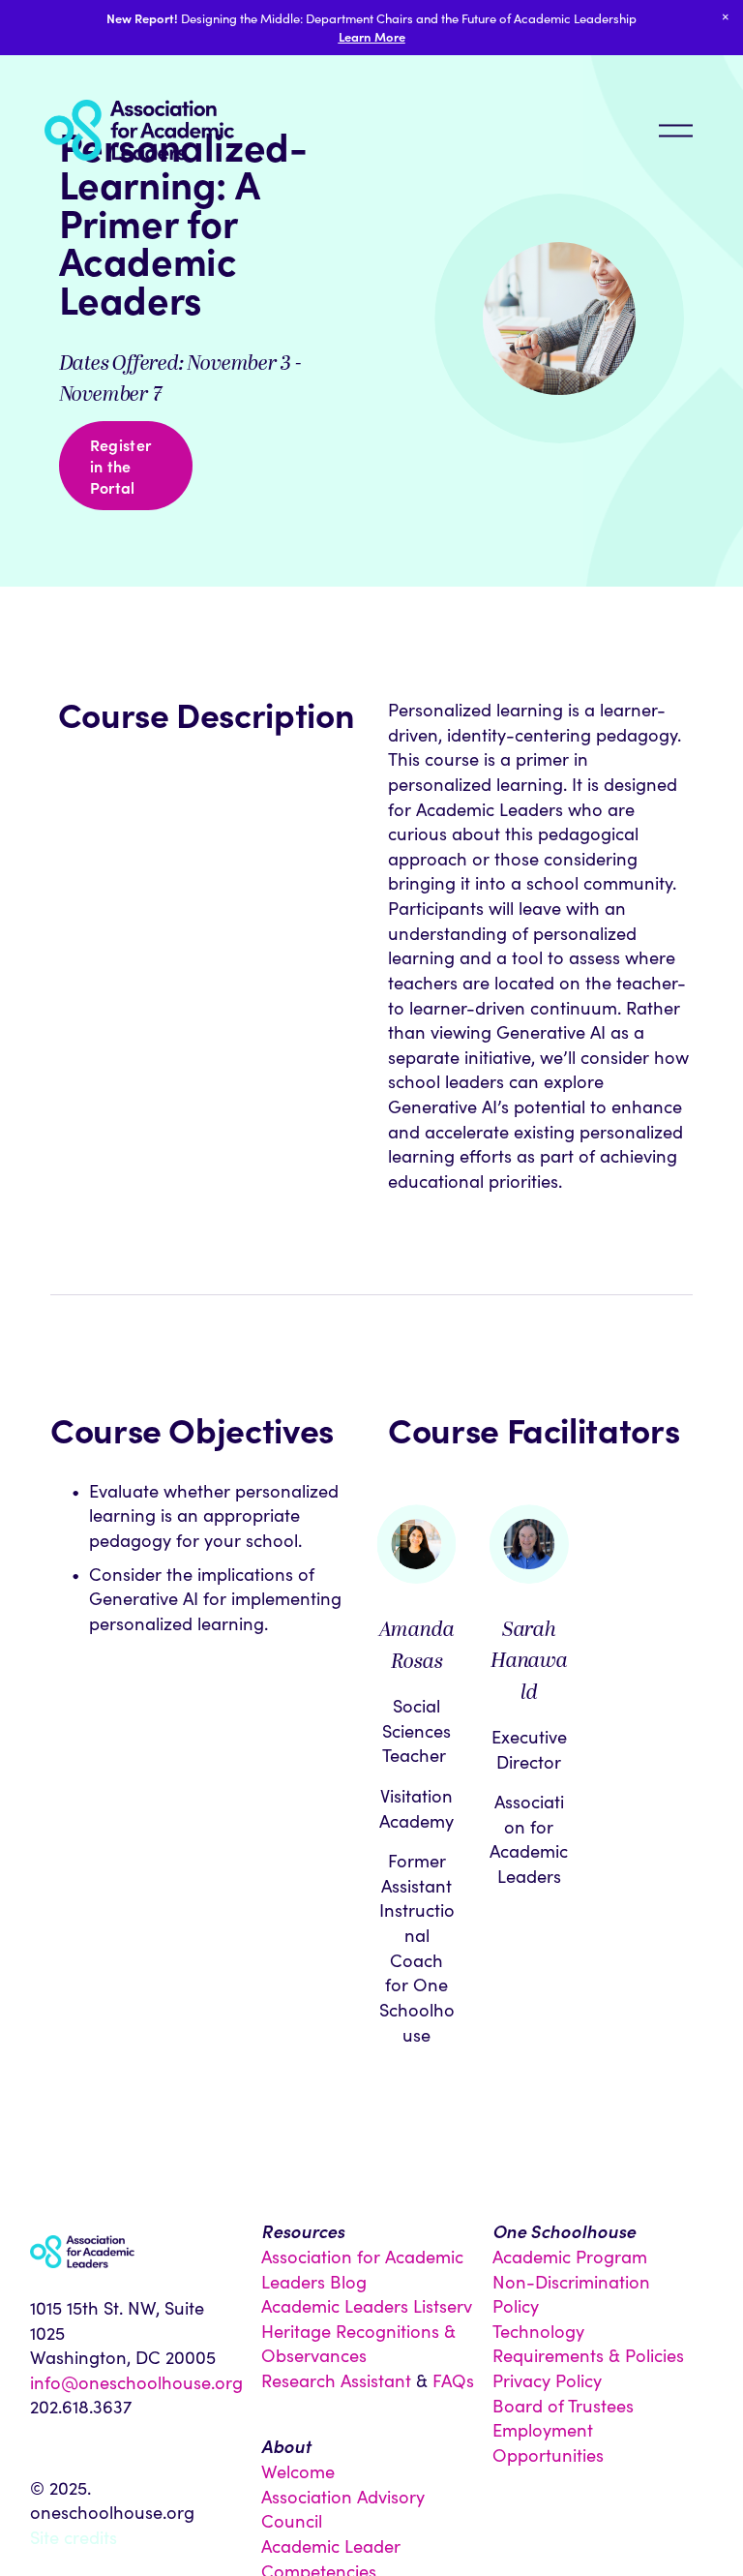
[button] (726, 17)
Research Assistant (336, 2380)
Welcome (298, 2471)
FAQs (453, 2380)
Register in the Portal (121, 466)
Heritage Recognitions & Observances (358, 2343)
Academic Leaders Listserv (367, 2305)
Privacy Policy (547, 2380)
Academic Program (570, 2256)
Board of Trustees (563, 2405)
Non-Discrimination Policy (571, 2294)
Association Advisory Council (343, 2509)
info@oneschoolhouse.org (136, 2382)
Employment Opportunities (548, 2442)
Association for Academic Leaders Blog (362, 2269)
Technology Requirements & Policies (588, 2343)
